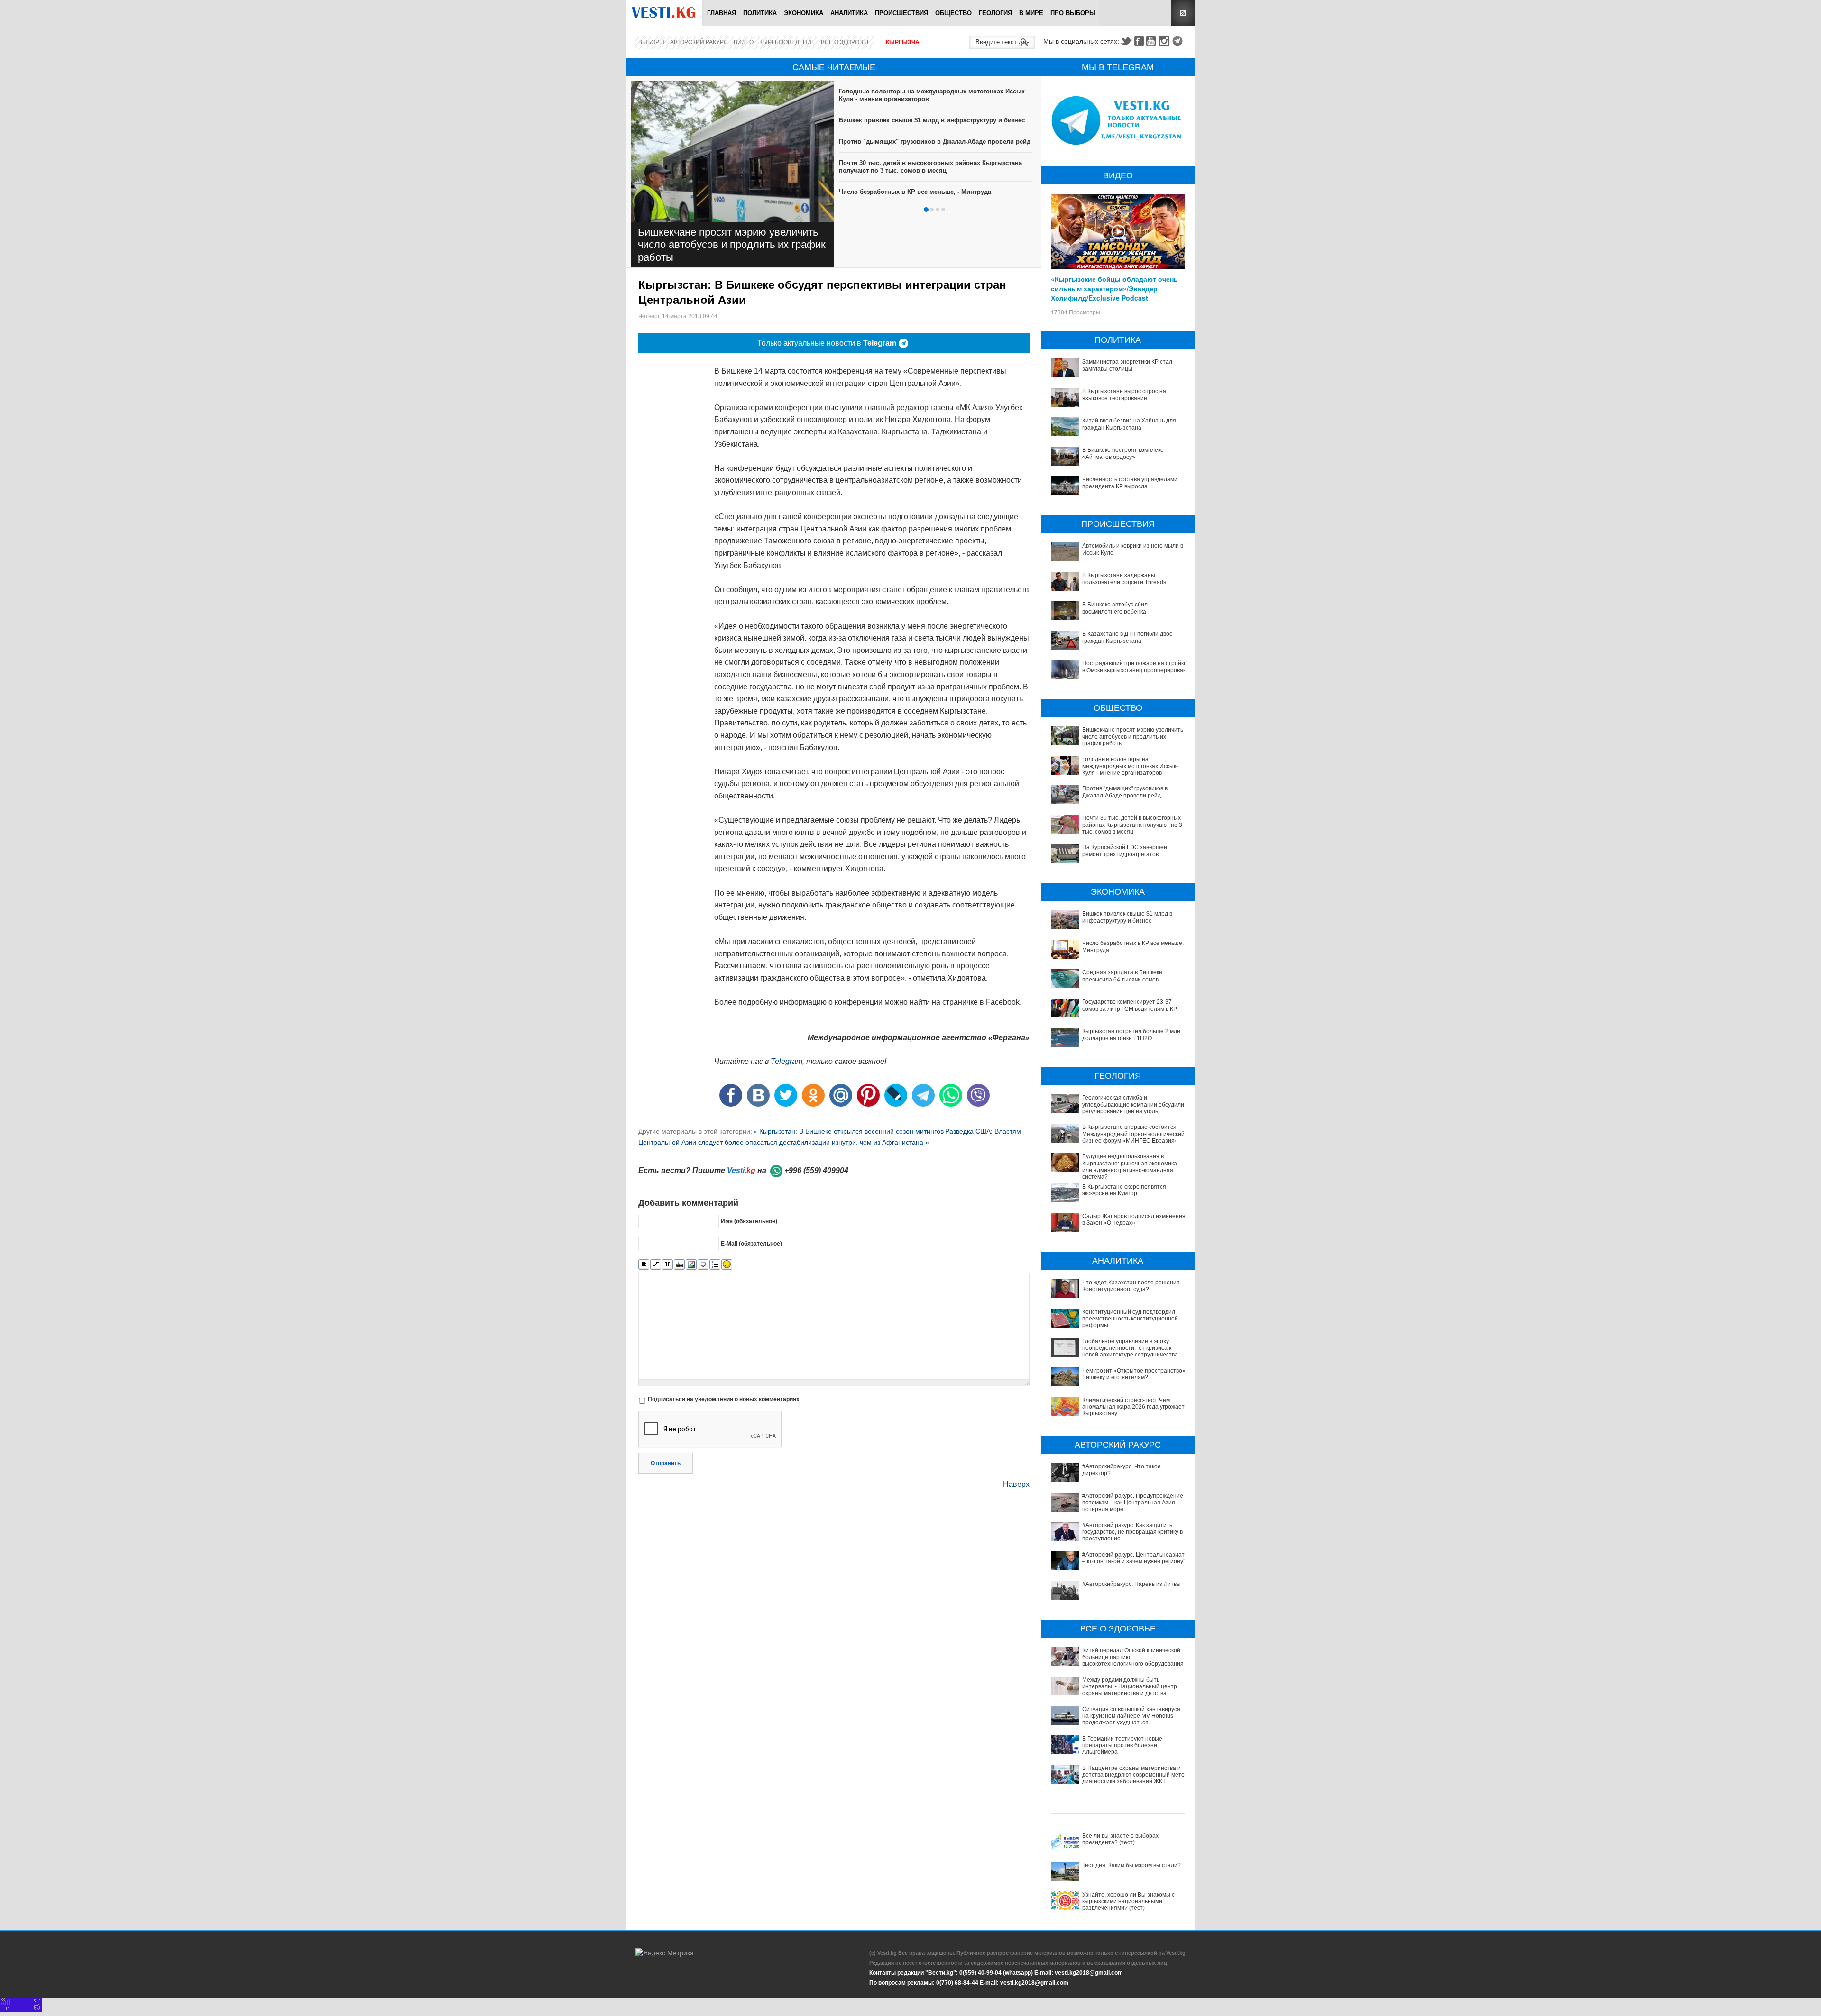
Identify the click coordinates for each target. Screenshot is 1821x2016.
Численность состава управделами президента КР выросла (1130, 483)
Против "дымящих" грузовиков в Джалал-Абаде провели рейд (935, 142)
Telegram (1179, 41)
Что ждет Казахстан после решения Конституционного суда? (1131, 1286)
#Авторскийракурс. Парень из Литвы (1131, 1584)
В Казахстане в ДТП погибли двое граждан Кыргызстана (1127, 637)
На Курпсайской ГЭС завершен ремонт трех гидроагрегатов (1125, 851)
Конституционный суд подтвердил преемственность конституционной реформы (1130, 1319)
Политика (760, 13)
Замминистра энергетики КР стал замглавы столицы (1127, 365)
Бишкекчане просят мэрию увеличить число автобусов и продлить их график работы (732, 245)
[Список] (715, 1265)
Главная (722, 13)
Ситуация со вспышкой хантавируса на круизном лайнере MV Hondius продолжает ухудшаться (1131, 1716)
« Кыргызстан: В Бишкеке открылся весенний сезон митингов (849, 1131)
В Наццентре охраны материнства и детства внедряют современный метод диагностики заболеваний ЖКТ (1135, 1775)
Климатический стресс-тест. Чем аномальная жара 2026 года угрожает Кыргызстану (1133, 1407)
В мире (1031, 13)
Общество (953, 13)
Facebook (1139, 41)
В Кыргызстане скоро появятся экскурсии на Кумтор (1124, 1190)
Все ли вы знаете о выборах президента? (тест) (1120, 1839)
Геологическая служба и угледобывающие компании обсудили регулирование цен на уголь (1133, 1104)
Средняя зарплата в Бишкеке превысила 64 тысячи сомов (1122, 976)
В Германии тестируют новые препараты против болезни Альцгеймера (1122, 1746)
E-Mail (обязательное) (751, 1243)
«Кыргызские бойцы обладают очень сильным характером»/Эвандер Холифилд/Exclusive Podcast (1114, 288)
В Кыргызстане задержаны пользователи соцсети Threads (1124, 578)
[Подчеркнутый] (667, 1265)
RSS (1183, 13)
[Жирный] (644, 1265)
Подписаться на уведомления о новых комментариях (724, 1399)
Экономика (804, 13)
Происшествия (901, 13)
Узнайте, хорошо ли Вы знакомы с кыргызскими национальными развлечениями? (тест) (1128, 1901)
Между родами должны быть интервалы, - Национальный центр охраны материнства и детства (1130, 1687)
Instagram (1166, 41)
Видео (744, 42)
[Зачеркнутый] (679, 1265)
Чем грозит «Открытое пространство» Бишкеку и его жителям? (1134, 1374)
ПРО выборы (1073, 13)
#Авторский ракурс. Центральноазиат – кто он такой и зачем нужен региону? (1134, 1558)
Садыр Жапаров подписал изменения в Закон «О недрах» (1134, 1219)
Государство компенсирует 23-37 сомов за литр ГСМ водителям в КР (1130, 1005)
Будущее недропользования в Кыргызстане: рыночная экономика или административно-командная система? (1130, 1167)
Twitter (1126, 41)
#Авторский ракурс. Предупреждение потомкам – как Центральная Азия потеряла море (1133, 1503)
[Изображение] (691, 1265)
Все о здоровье (846, 42)
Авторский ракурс (699, 42)
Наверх (1016, 1484)
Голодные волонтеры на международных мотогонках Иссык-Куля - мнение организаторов (1130, 766)
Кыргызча (903, 42)
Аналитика (849, 13)
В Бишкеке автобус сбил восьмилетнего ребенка (1115, 608)
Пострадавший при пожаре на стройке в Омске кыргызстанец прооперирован (1135, 667)
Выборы (651, 42)
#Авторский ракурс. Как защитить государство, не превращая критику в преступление (1132, 1532)
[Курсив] (656, 1265)
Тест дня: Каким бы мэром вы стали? (1131, 1865)
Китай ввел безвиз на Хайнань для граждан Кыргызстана (1129, 424)
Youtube (1152, 41)
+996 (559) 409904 (816, 1170)
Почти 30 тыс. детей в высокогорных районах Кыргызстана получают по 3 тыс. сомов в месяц (930, 167)
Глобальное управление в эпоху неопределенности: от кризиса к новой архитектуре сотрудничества (1130, 1348)
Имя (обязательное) (749, 1221)
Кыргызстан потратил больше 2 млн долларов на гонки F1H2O (1131, 1035)
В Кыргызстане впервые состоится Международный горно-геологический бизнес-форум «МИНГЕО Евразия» (1133, 1134)
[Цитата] (703, 1265)
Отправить (666, 1463)
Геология (995, 13)
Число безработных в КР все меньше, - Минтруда (915, 192)
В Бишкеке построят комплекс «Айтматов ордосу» (1123, 453)
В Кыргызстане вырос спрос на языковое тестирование (1124, 394)
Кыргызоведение (787, 42)
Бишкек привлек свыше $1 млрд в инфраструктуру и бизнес (932, 120)
